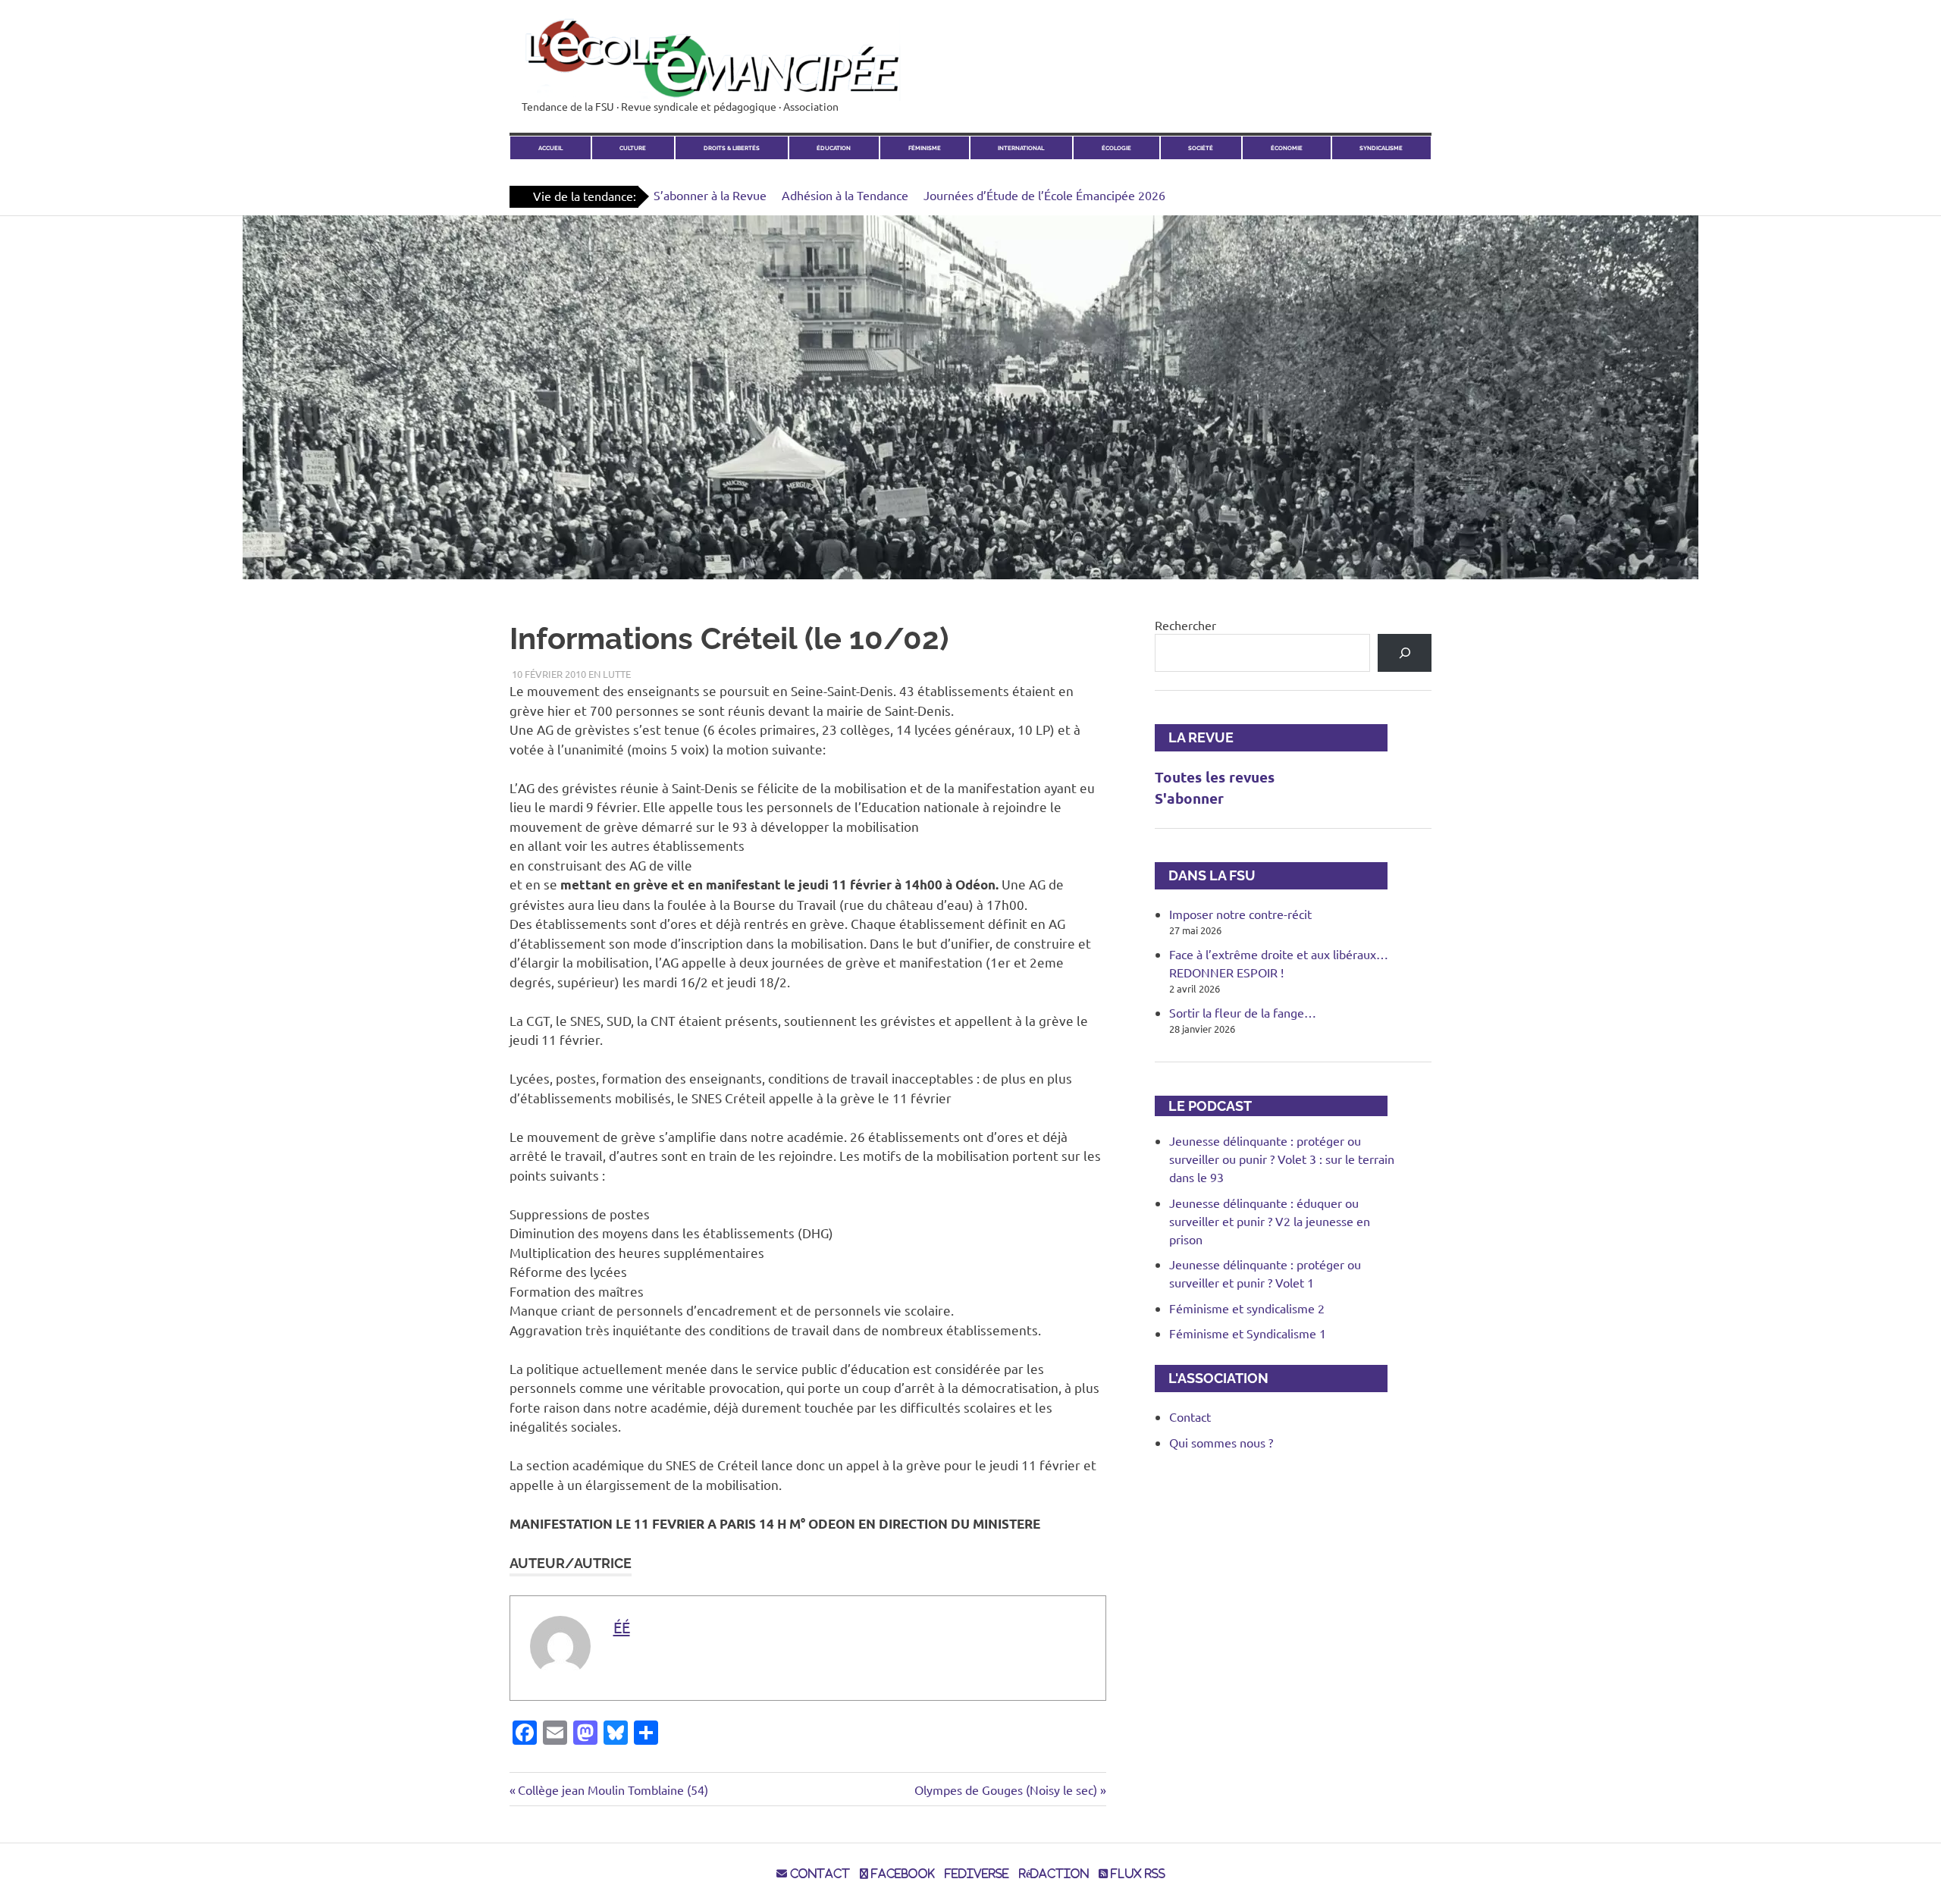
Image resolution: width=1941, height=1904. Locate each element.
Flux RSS (1137, 1874)
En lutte (610, 674)
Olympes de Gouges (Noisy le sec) (1006, 1790)
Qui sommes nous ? (1221, 1442)
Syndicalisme (1381, 148)
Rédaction (1054, 1874)
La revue (1194, 737)
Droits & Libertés (732, 148)
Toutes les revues (1215, 777)
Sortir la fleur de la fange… (1243, 1012)
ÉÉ (622, 1627)
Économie (1287, 148)
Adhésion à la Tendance (845, 195)
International (1021, 148)
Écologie (1116, 148)
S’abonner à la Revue (710, 195)
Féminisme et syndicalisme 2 (1247, 1308)
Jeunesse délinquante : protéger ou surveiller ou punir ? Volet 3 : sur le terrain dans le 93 (1282, 1159)
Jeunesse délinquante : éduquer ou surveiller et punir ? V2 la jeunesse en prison (1270, 1221)
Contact (1190, 1416)
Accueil (550, 148)
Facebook (902, 1874)
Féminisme (925, 148)
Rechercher (1185, 625)
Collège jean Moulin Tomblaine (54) (613, 1790)
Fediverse (977, 1874)
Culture (633, 148)
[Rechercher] (1405, 652)
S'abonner (1189, 798)
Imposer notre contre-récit (1240, 914)
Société (1201, 148)
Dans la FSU (1205, 875)
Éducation (834, 148)
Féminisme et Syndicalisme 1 (1248, 1333)
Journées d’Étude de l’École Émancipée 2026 (1044, 195)
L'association (1212, 1378)
